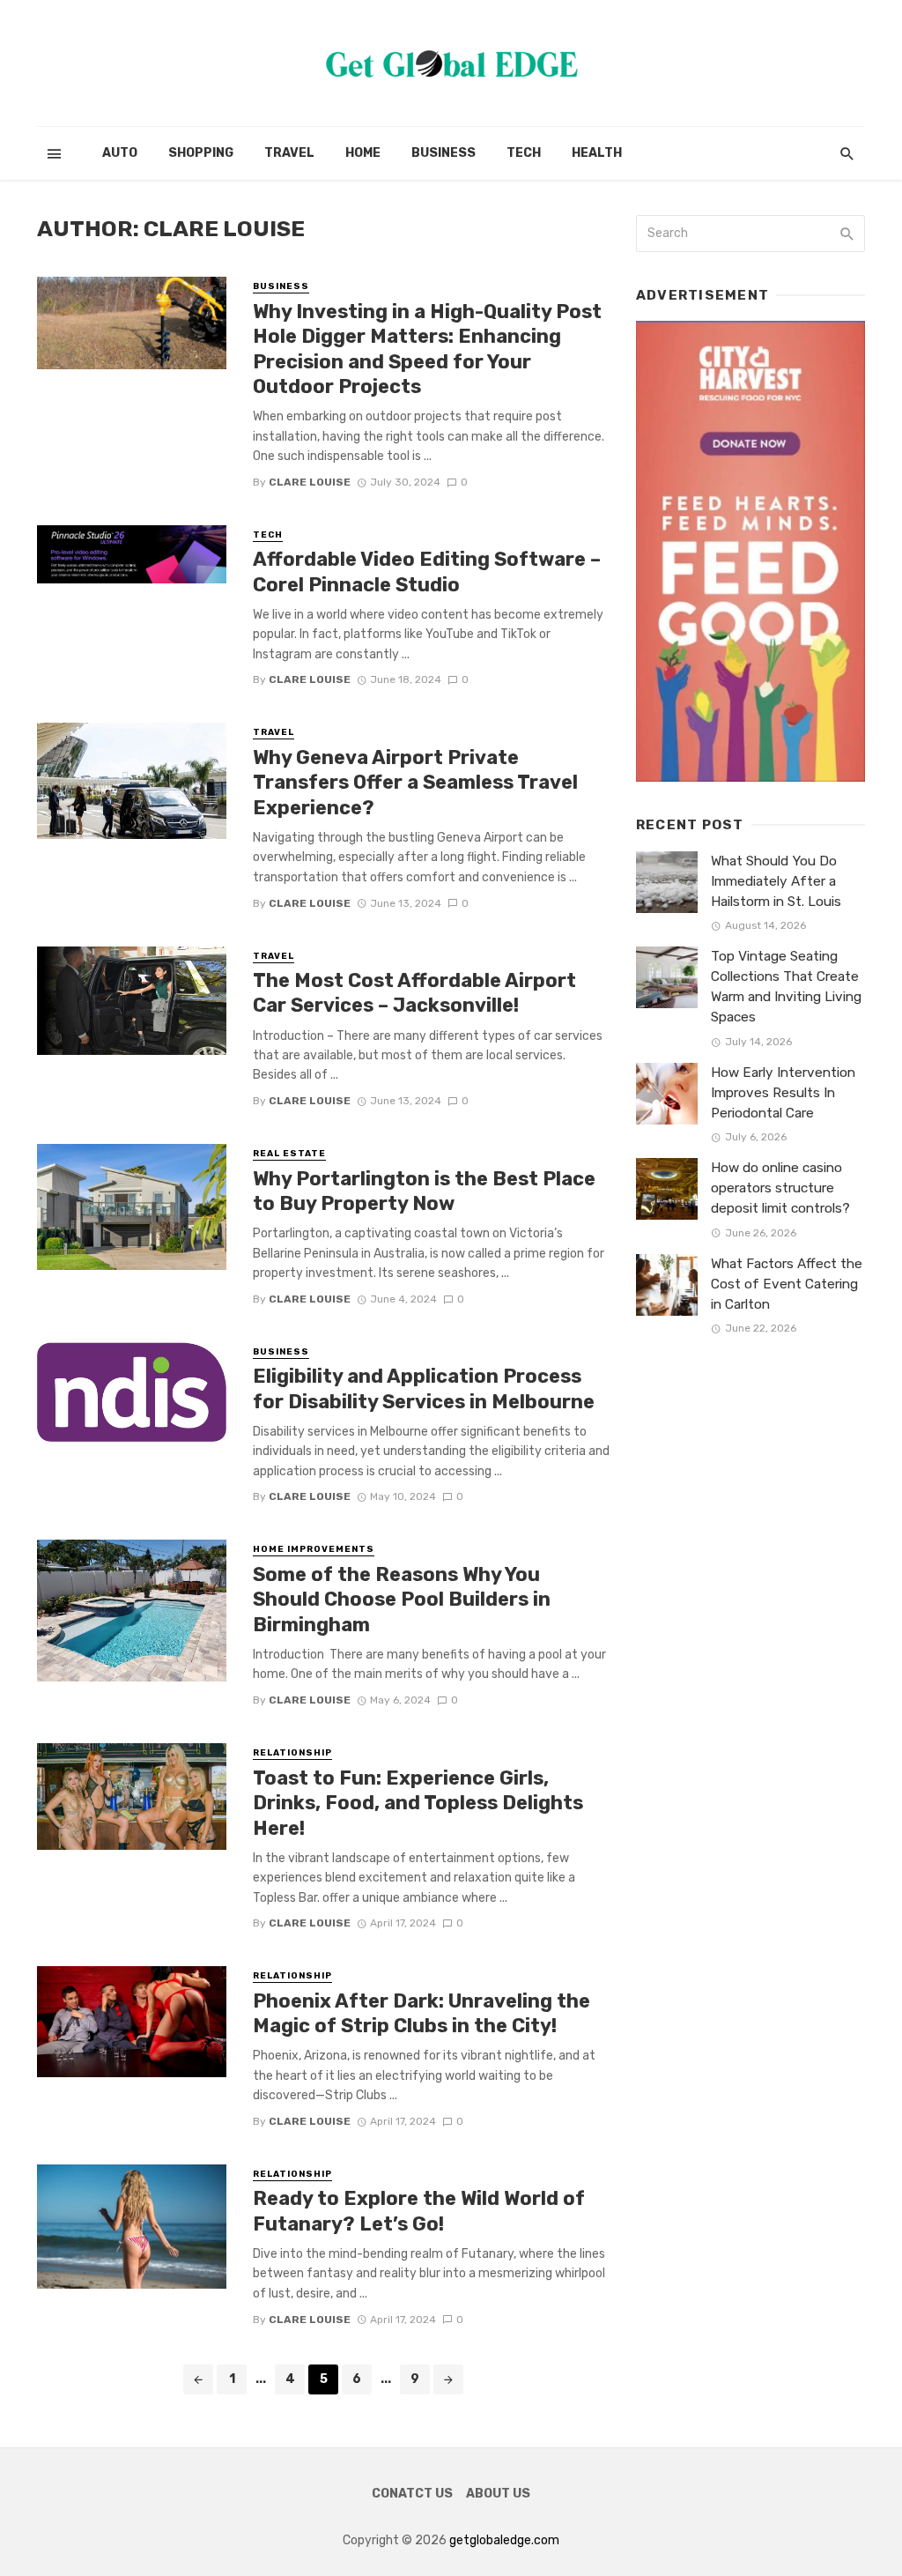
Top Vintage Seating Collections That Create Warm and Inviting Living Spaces (786, 987)
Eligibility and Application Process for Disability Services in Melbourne (424, 1388)
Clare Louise (310, 482)
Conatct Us (412, 2494)
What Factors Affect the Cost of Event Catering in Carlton (787, 1284)
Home (363, 153)
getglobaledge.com (504, 2540)
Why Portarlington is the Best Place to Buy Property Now (424, 1191)
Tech (524, 153)
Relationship (292, 1753)
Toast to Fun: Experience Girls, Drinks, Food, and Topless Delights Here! (418, 1803)
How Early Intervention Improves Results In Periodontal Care (783, 1093)
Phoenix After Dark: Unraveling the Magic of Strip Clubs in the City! (421, 2013)
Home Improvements (314, 1549)
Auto (120, 153)
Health (597, 153)
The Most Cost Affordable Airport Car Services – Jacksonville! (414, 993)
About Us (498, 2494)
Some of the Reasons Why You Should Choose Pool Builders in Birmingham (402, 1600)
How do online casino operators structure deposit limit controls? (780, 1188)
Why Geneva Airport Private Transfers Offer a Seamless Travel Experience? (415, 783)
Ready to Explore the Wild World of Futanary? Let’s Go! (419, 2211)
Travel (289, 153)
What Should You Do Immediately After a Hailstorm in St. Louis (776, 881)
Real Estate (289, 1154)
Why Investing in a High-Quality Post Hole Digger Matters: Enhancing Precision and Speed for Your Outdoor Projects (427, 349)
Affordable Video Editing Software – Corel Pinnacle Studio (427, 572)
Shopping (201, 153)
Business (444, 153)
